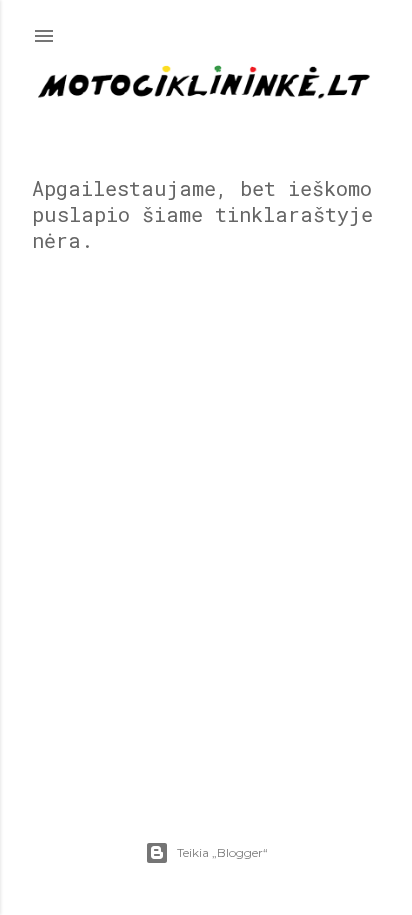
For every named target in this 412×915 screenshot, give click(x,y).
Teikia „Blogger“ (222, 852)
